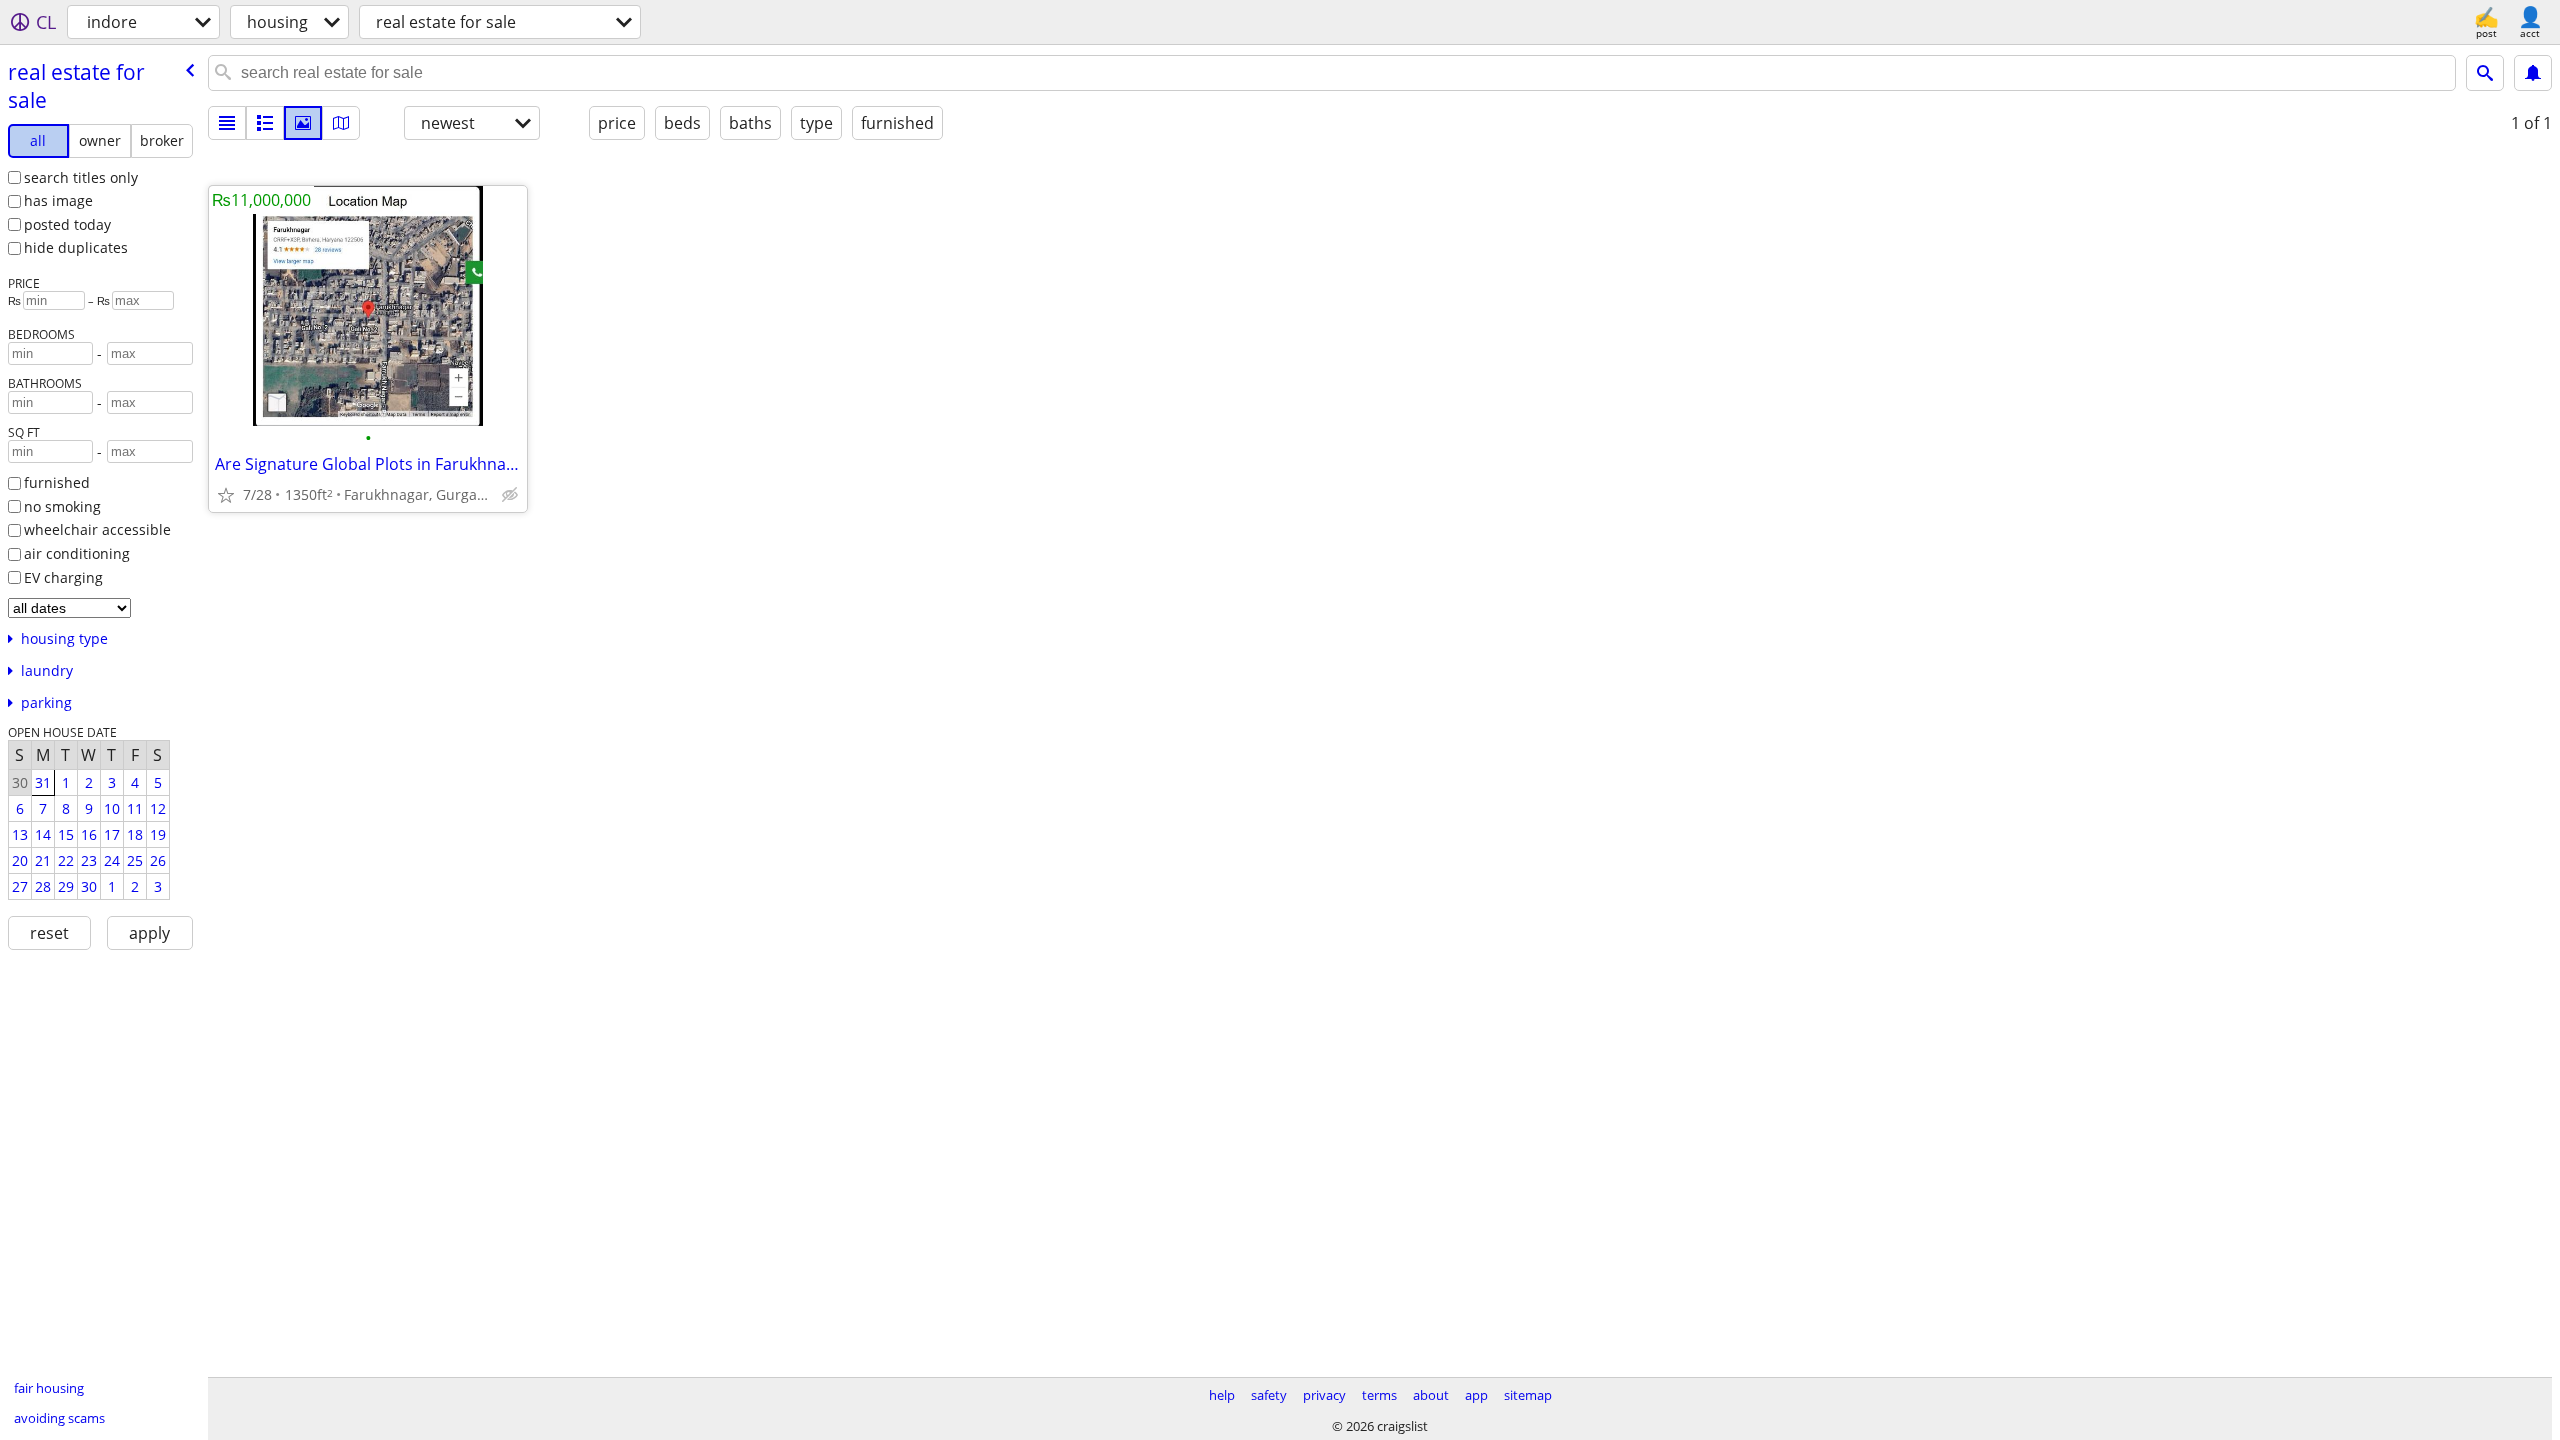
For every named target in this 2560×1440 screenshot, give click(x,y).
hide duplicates (76, 247)
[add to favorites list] (226, 495)
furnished (57, 482)
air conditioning (77, 553)
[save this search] (2533, 73)
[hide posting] (510, 495)
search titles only (81, 177)
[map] (341, 123)
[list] (227, 123)
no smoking (62, 506)
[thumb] (265, 123)
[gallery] (303, 123)
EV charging (63, 577)
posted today (67, 224)
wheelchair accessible (97, 529)
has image (58, 200)
